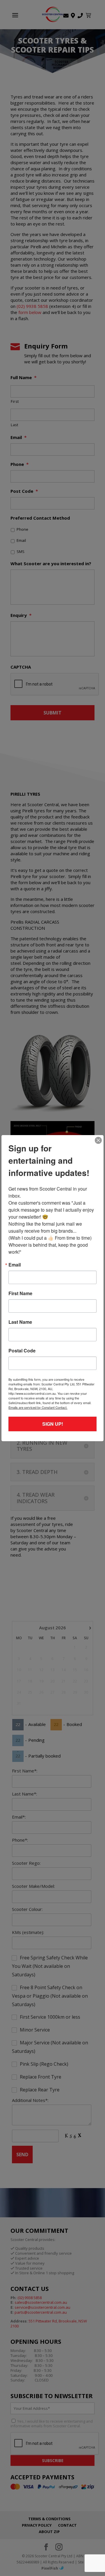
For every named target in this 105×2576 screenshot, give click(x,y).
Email (15, 1265)
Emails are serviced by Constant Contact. (38, 1407)
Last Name (20, 1322)
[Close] (98, 1140)
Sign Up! (53, 1424)
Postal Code (22, 1351)
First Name (20, 1293)
